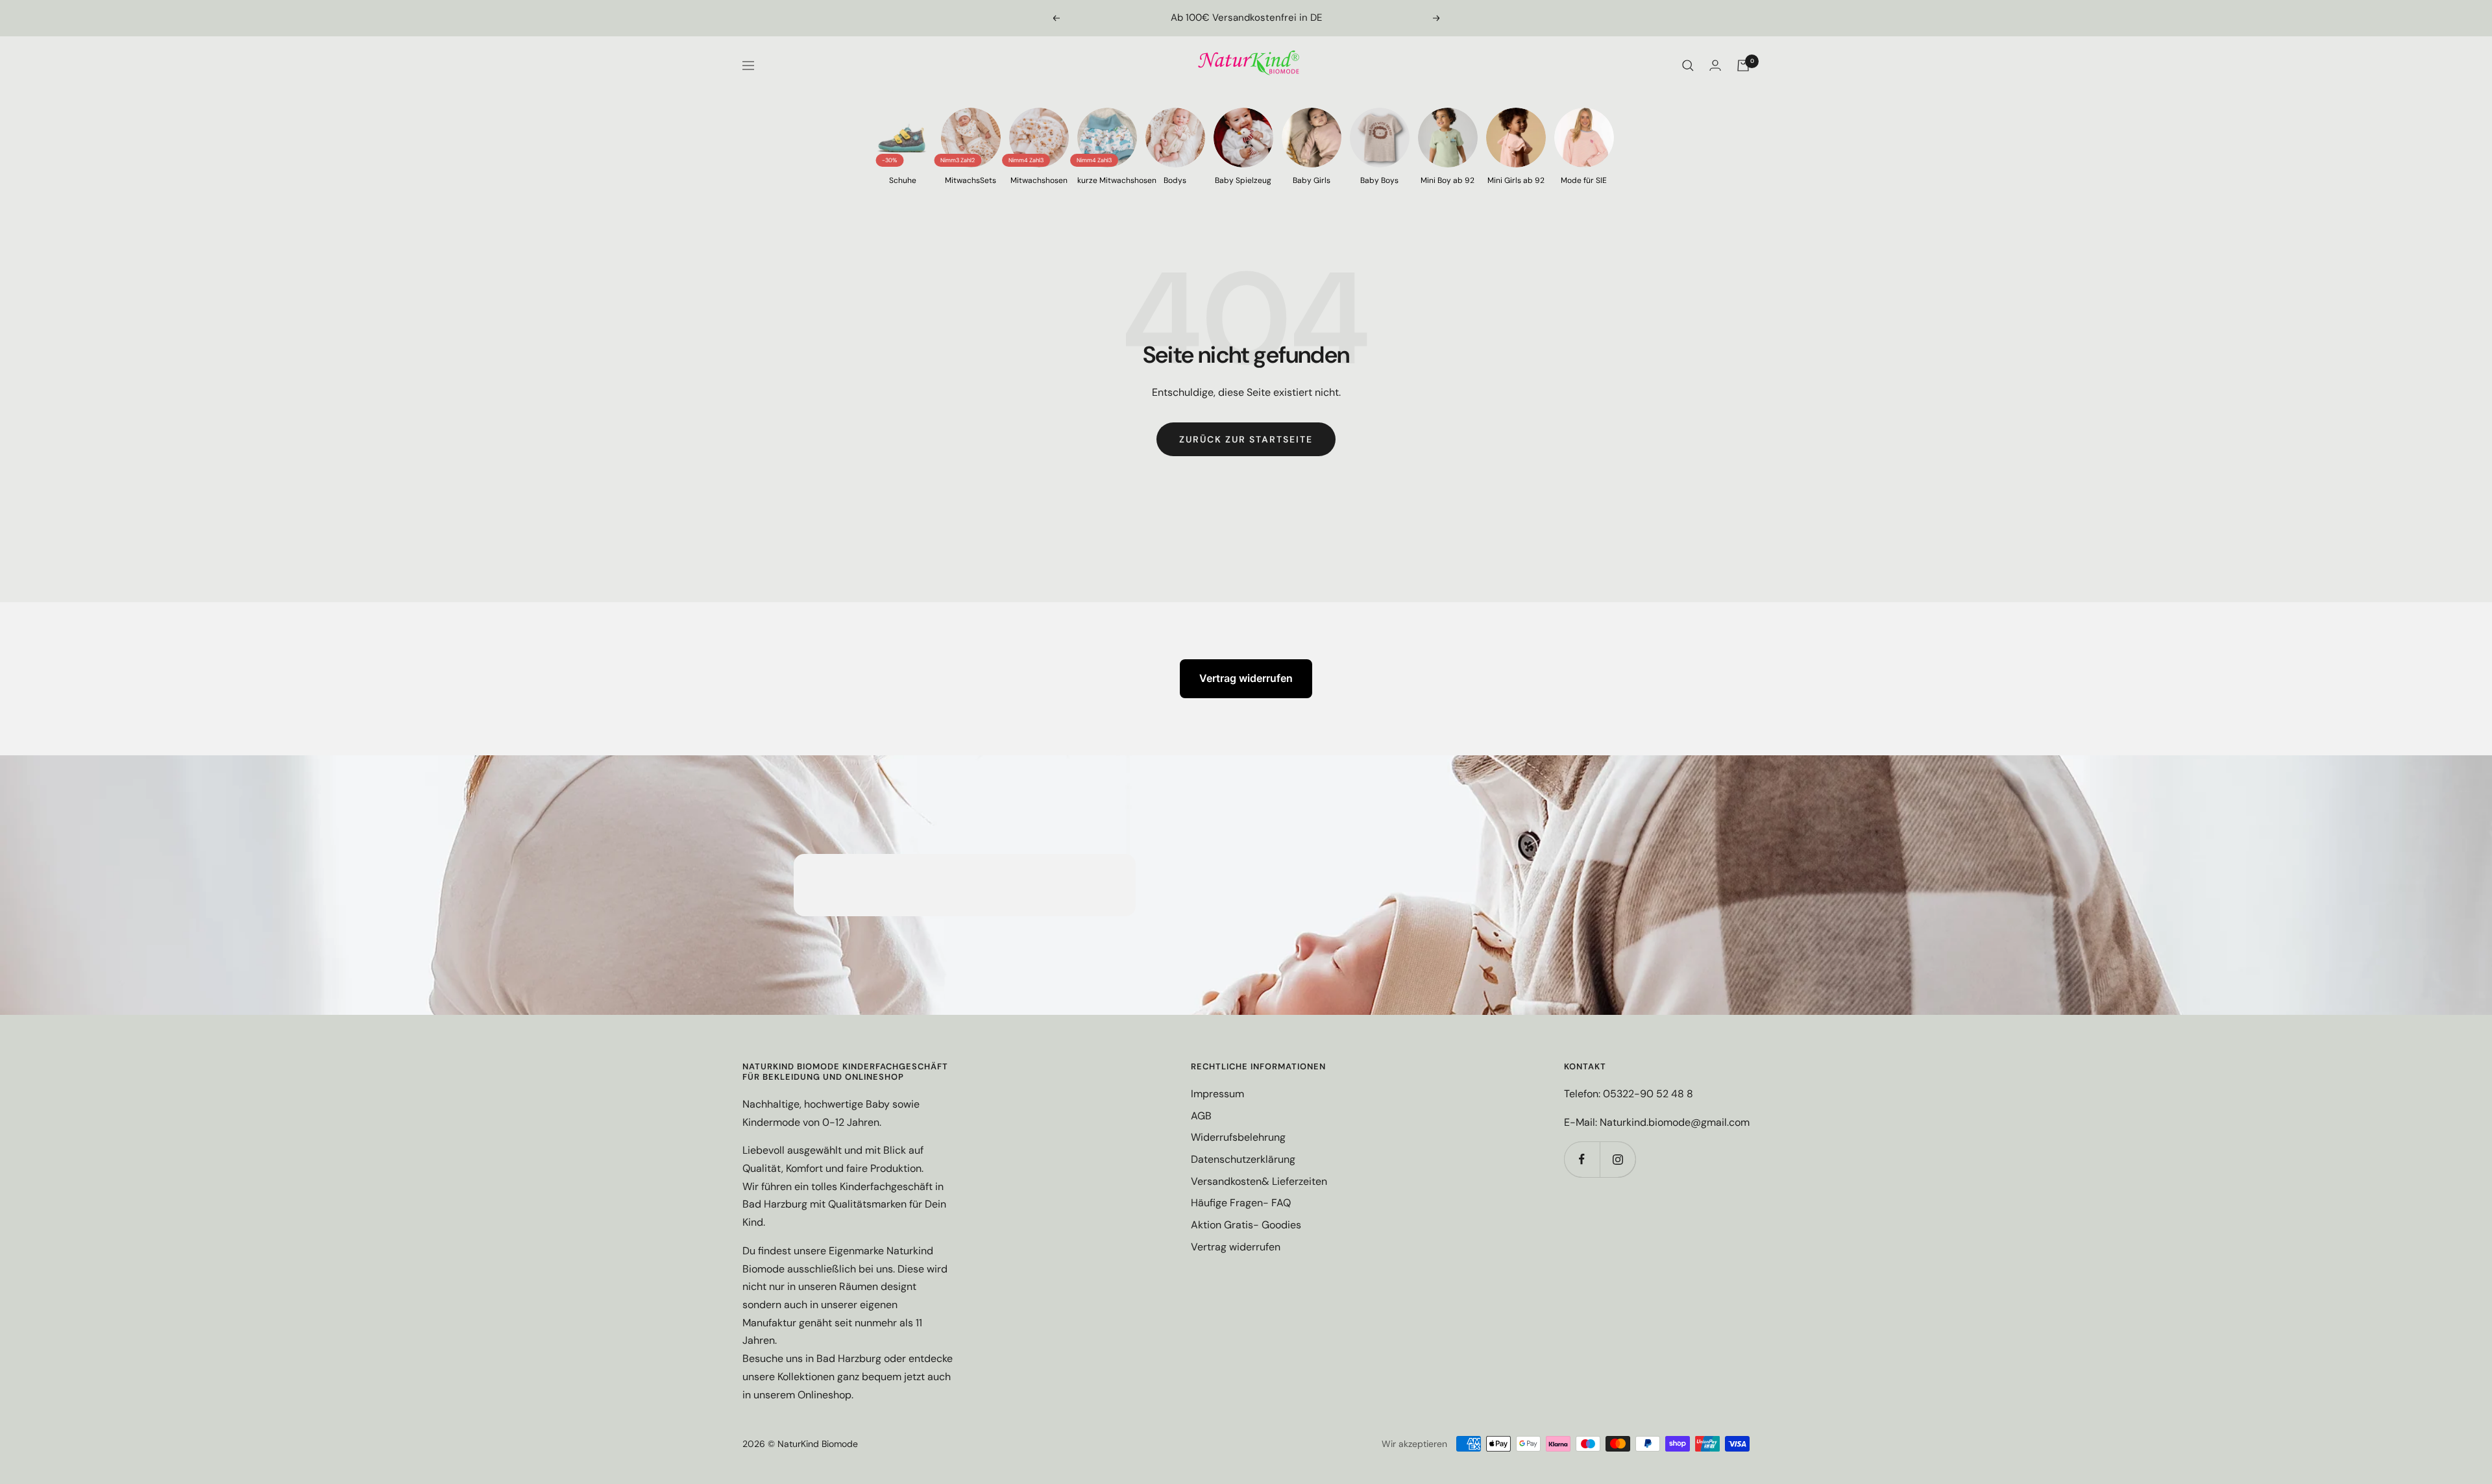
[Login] (1715, 65)
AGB (1201, 1116)
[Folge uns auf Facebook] (1582, 1159)
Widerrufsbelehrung (1238, 1137)
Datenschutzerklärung (1243, 1159)
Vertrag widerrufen (1246, 678)
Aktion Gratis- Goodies (1246, 1225)
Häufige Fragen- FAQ (1241, 1203)
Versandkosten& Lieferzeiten (1259, 1181)
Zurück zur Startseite (1246, 439)
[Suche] (1688, 66)
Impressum (1217, 1094)
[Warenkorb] (1743, 66)
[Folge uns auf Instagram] (1618, 1159)
